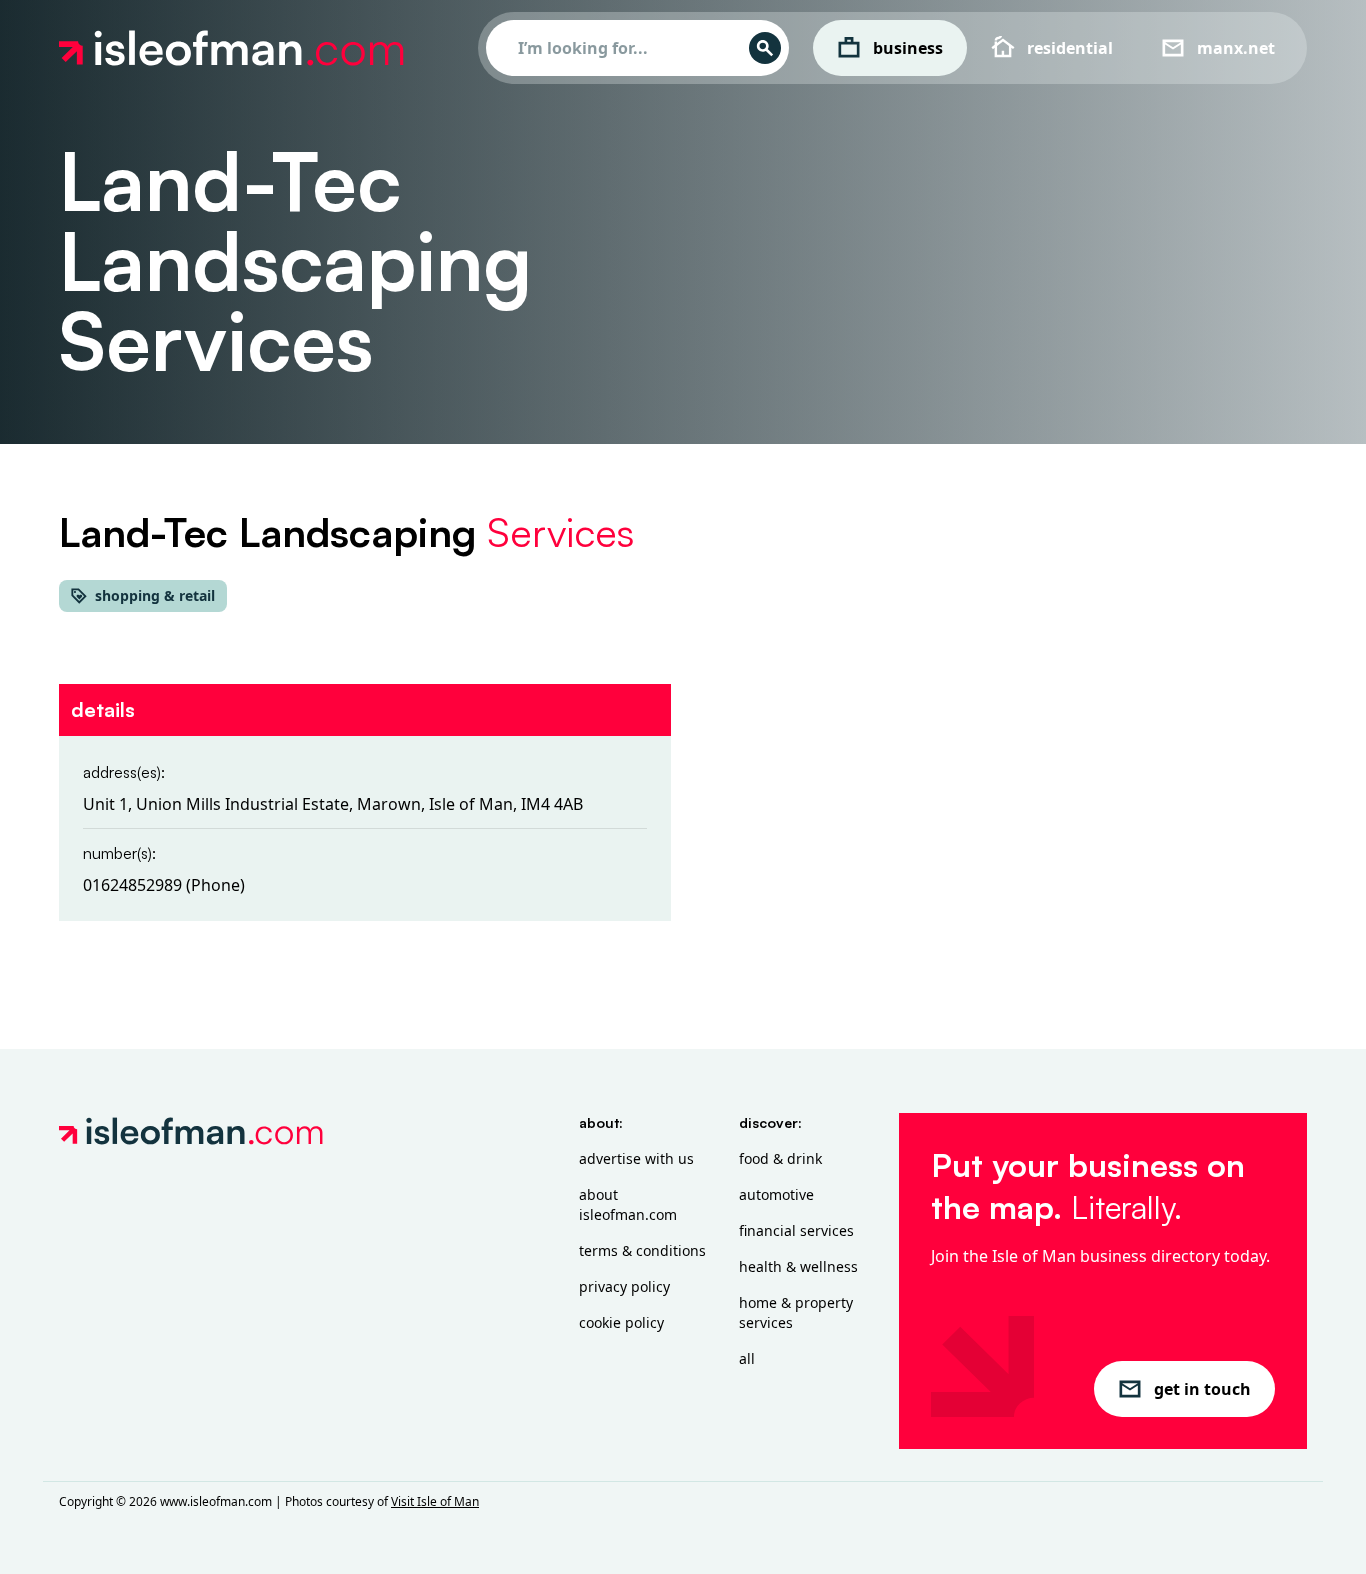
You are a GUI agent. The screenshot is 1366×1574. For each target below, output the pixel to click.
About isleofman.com (628, 1204)
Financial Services (796, 1230)
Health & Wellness (798, 1266)
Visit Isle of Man (435, 1501)
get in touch (1202, 1389)
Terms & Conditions (642, 1250)
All (747, 1358)
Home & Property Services (796, 1312)
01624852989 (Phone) (164, 885)
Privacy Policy (624, 1286)
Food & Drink (780, 1158)
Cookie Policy (621, 1322)
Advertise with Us (636, 1158)
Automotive (776, 1194)
